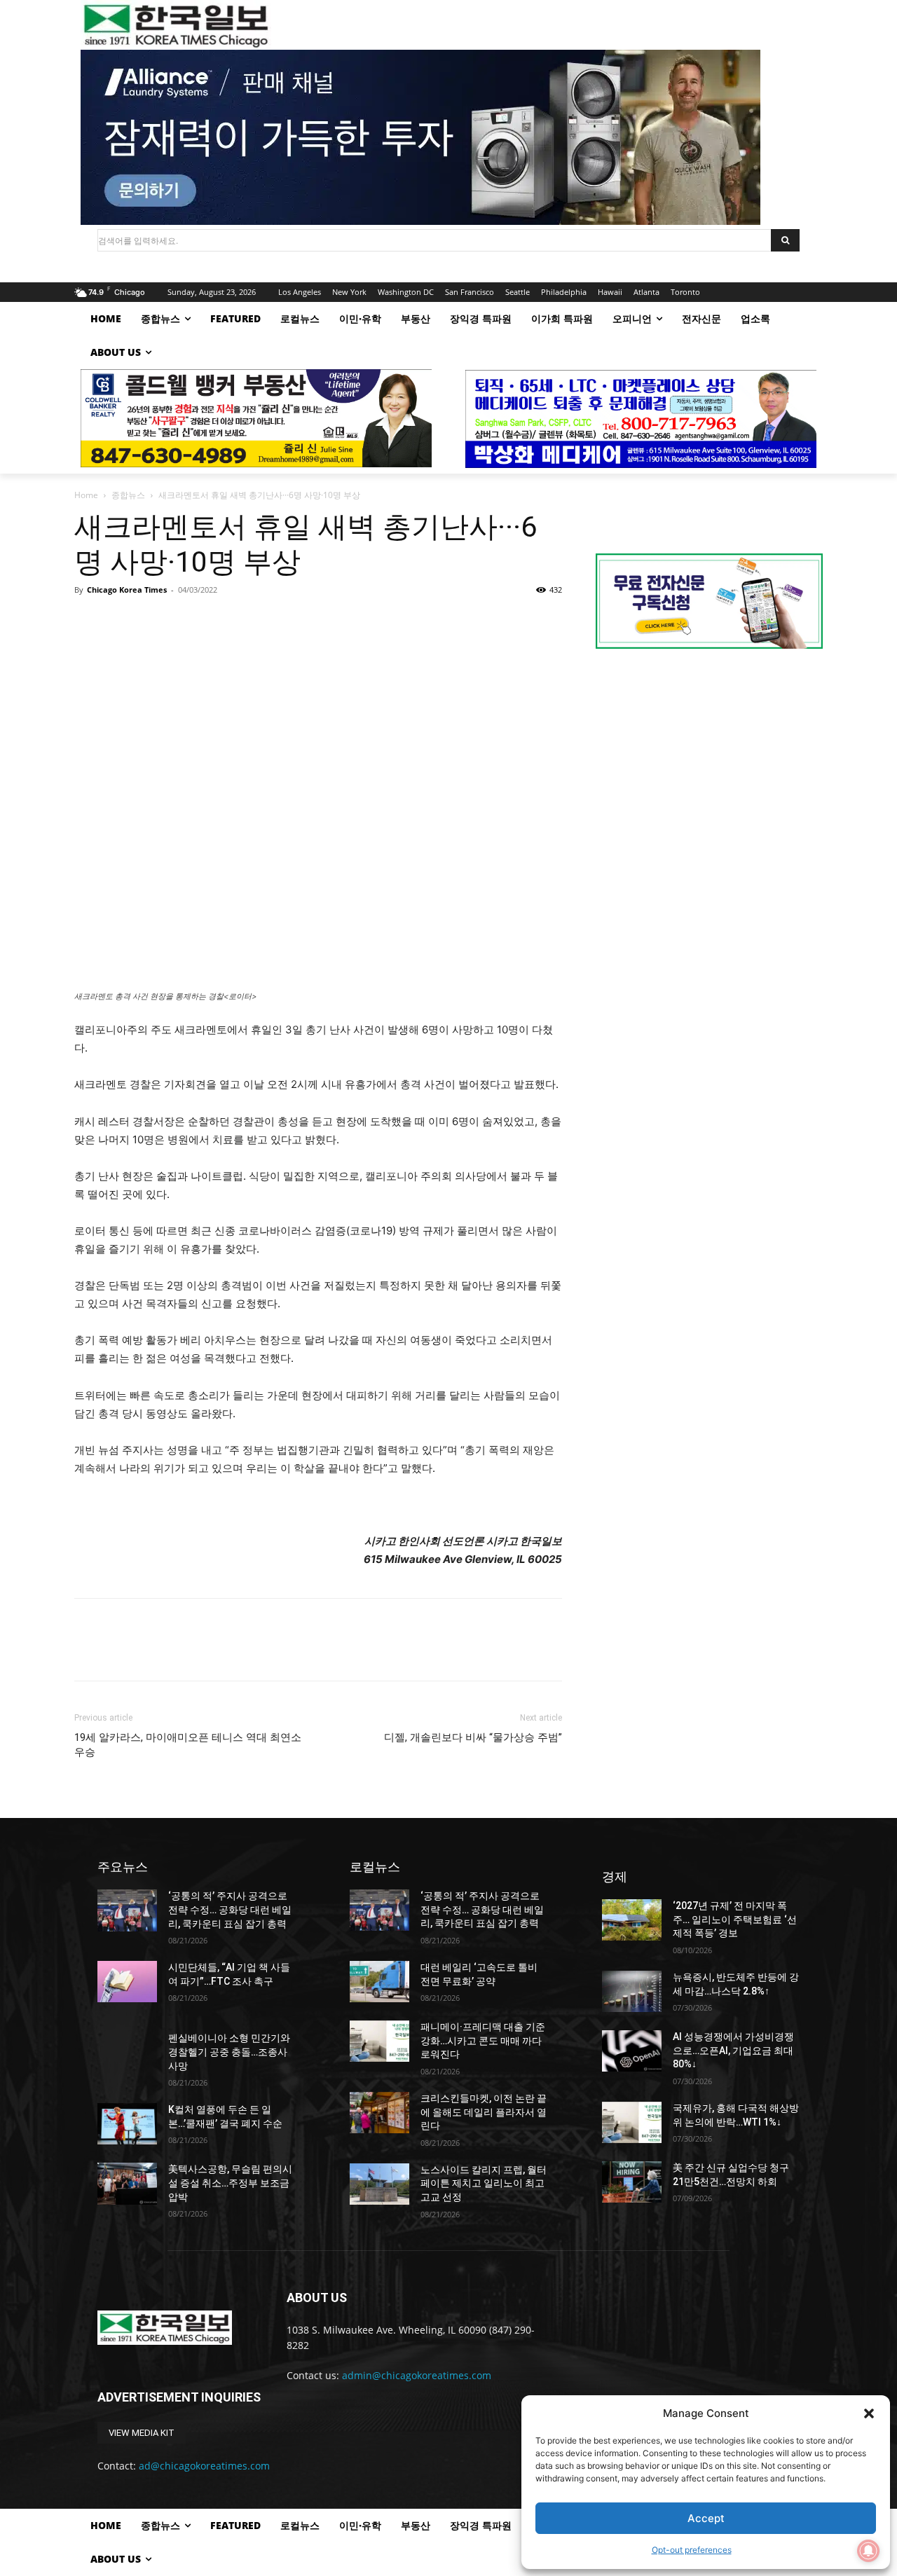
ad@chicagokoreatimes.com (204, 2466)
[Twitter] (121, 621)
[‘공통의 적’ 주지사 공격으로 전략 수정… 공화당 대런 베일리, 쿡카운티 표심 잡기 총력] (127, 1910)
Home (86, 495)
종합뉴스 (128, 495)
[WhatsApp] (185, 621)
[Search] (785, 240)
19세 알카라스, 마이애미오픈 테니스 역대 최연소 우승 (188, 1745)
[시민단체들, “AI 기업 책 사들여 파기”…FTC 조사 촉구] (127, 1982)
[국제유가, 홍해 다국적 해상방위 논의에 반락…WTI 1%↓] (632, 2122)
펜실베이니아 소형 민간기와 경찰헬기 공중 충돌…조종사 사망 (229, 2052)
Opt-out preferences (692, 2550)
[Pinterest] (153, 621)
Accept (706, 2518)
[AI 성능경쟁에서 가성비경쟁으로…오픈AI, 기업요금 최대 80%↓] (632, 2051)
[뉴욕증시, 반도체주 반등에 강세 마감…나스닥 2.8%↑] (632, 1991)
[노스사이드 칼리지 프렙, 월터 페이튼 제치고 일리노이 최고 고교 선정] (379, 2184)
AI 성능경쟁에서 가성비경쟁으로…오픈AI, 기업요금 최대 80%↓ (733, 2050)
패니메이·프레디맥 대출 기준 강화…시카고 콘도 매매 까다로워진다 (483, 2040)
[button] (869, 2413)
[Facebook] (88, 621)
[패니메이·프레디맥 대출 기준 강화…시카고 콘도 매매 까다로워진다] (379, 2041)
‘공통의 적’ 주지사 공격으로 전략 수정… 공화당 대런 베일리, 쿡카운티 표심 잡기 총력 (230, 1909)
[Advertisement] (709, 778)
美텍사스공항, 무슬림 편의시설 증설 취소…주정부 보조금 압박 (230, 2183)
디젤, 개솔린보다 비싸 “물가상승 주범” (473, 1737)
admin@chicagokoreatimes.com (417, 2375)
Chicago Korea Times (127, 590)
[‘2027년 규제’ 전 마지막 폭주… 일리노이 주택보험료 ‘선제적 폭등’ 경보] (632, 1920)
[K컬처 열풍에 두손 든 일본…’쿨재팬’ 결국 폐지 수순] (127, 2124)
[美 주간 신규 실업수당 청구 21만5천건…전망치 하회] (632, 2182)
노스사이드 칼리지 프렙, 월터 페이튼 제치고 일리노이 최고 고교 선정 (484, 2183)
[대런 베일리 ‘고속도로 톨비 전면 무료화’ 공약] (379, 1982)
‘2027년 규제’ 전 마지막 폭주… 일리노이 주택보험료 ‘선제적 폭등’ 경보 (735, 1919)
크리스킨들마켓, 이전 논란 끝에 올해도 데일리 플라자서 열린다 (484, 2112)
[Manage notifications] (868, 2551)
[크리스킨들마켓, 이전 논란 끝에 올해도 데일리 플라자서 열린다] (379, 2113)
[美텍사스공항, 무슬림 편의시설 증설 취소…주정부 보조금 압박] (127, 2183)
